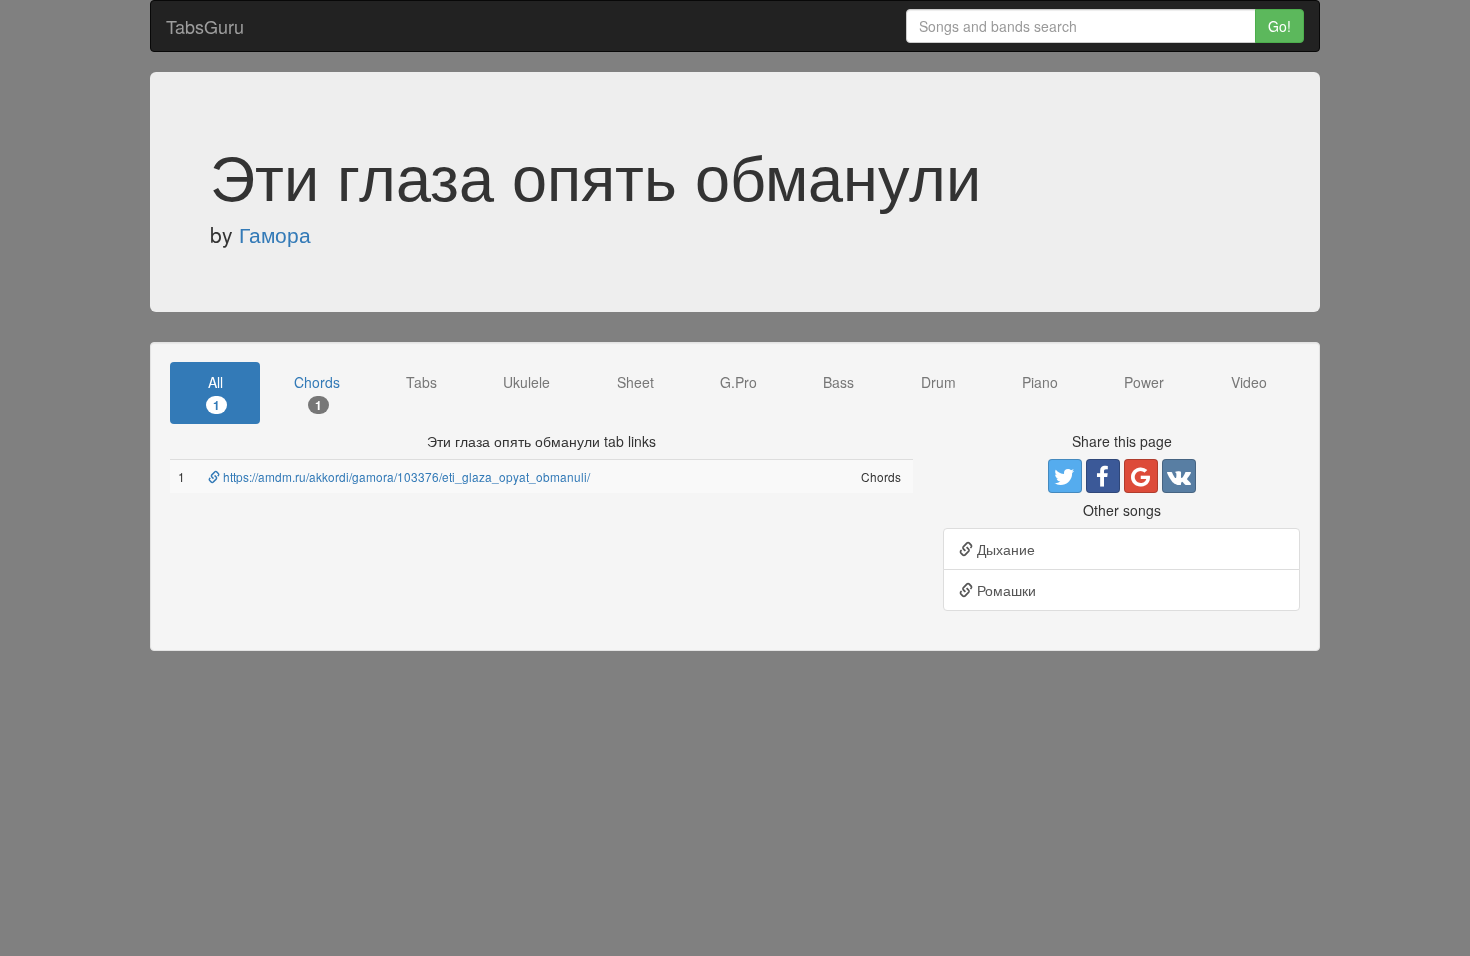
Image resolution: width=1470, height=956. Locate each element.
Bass (838, 382)
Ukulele (526, 382)
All (215, 392)
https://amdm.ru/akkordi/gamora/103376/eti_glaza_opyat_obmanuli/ (405, 476)
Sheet (635, 382)
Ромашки (1004, 590)
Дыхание (1004, 549)
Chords (317, 392)
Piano (1040, 382)
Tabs (421, 382)
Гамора (275, 234)
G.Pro (738, 382)
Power (1144, 382)
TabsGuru (205, 26)
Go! (1279, 26)
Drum (938, 382)
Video (1249, 382)
